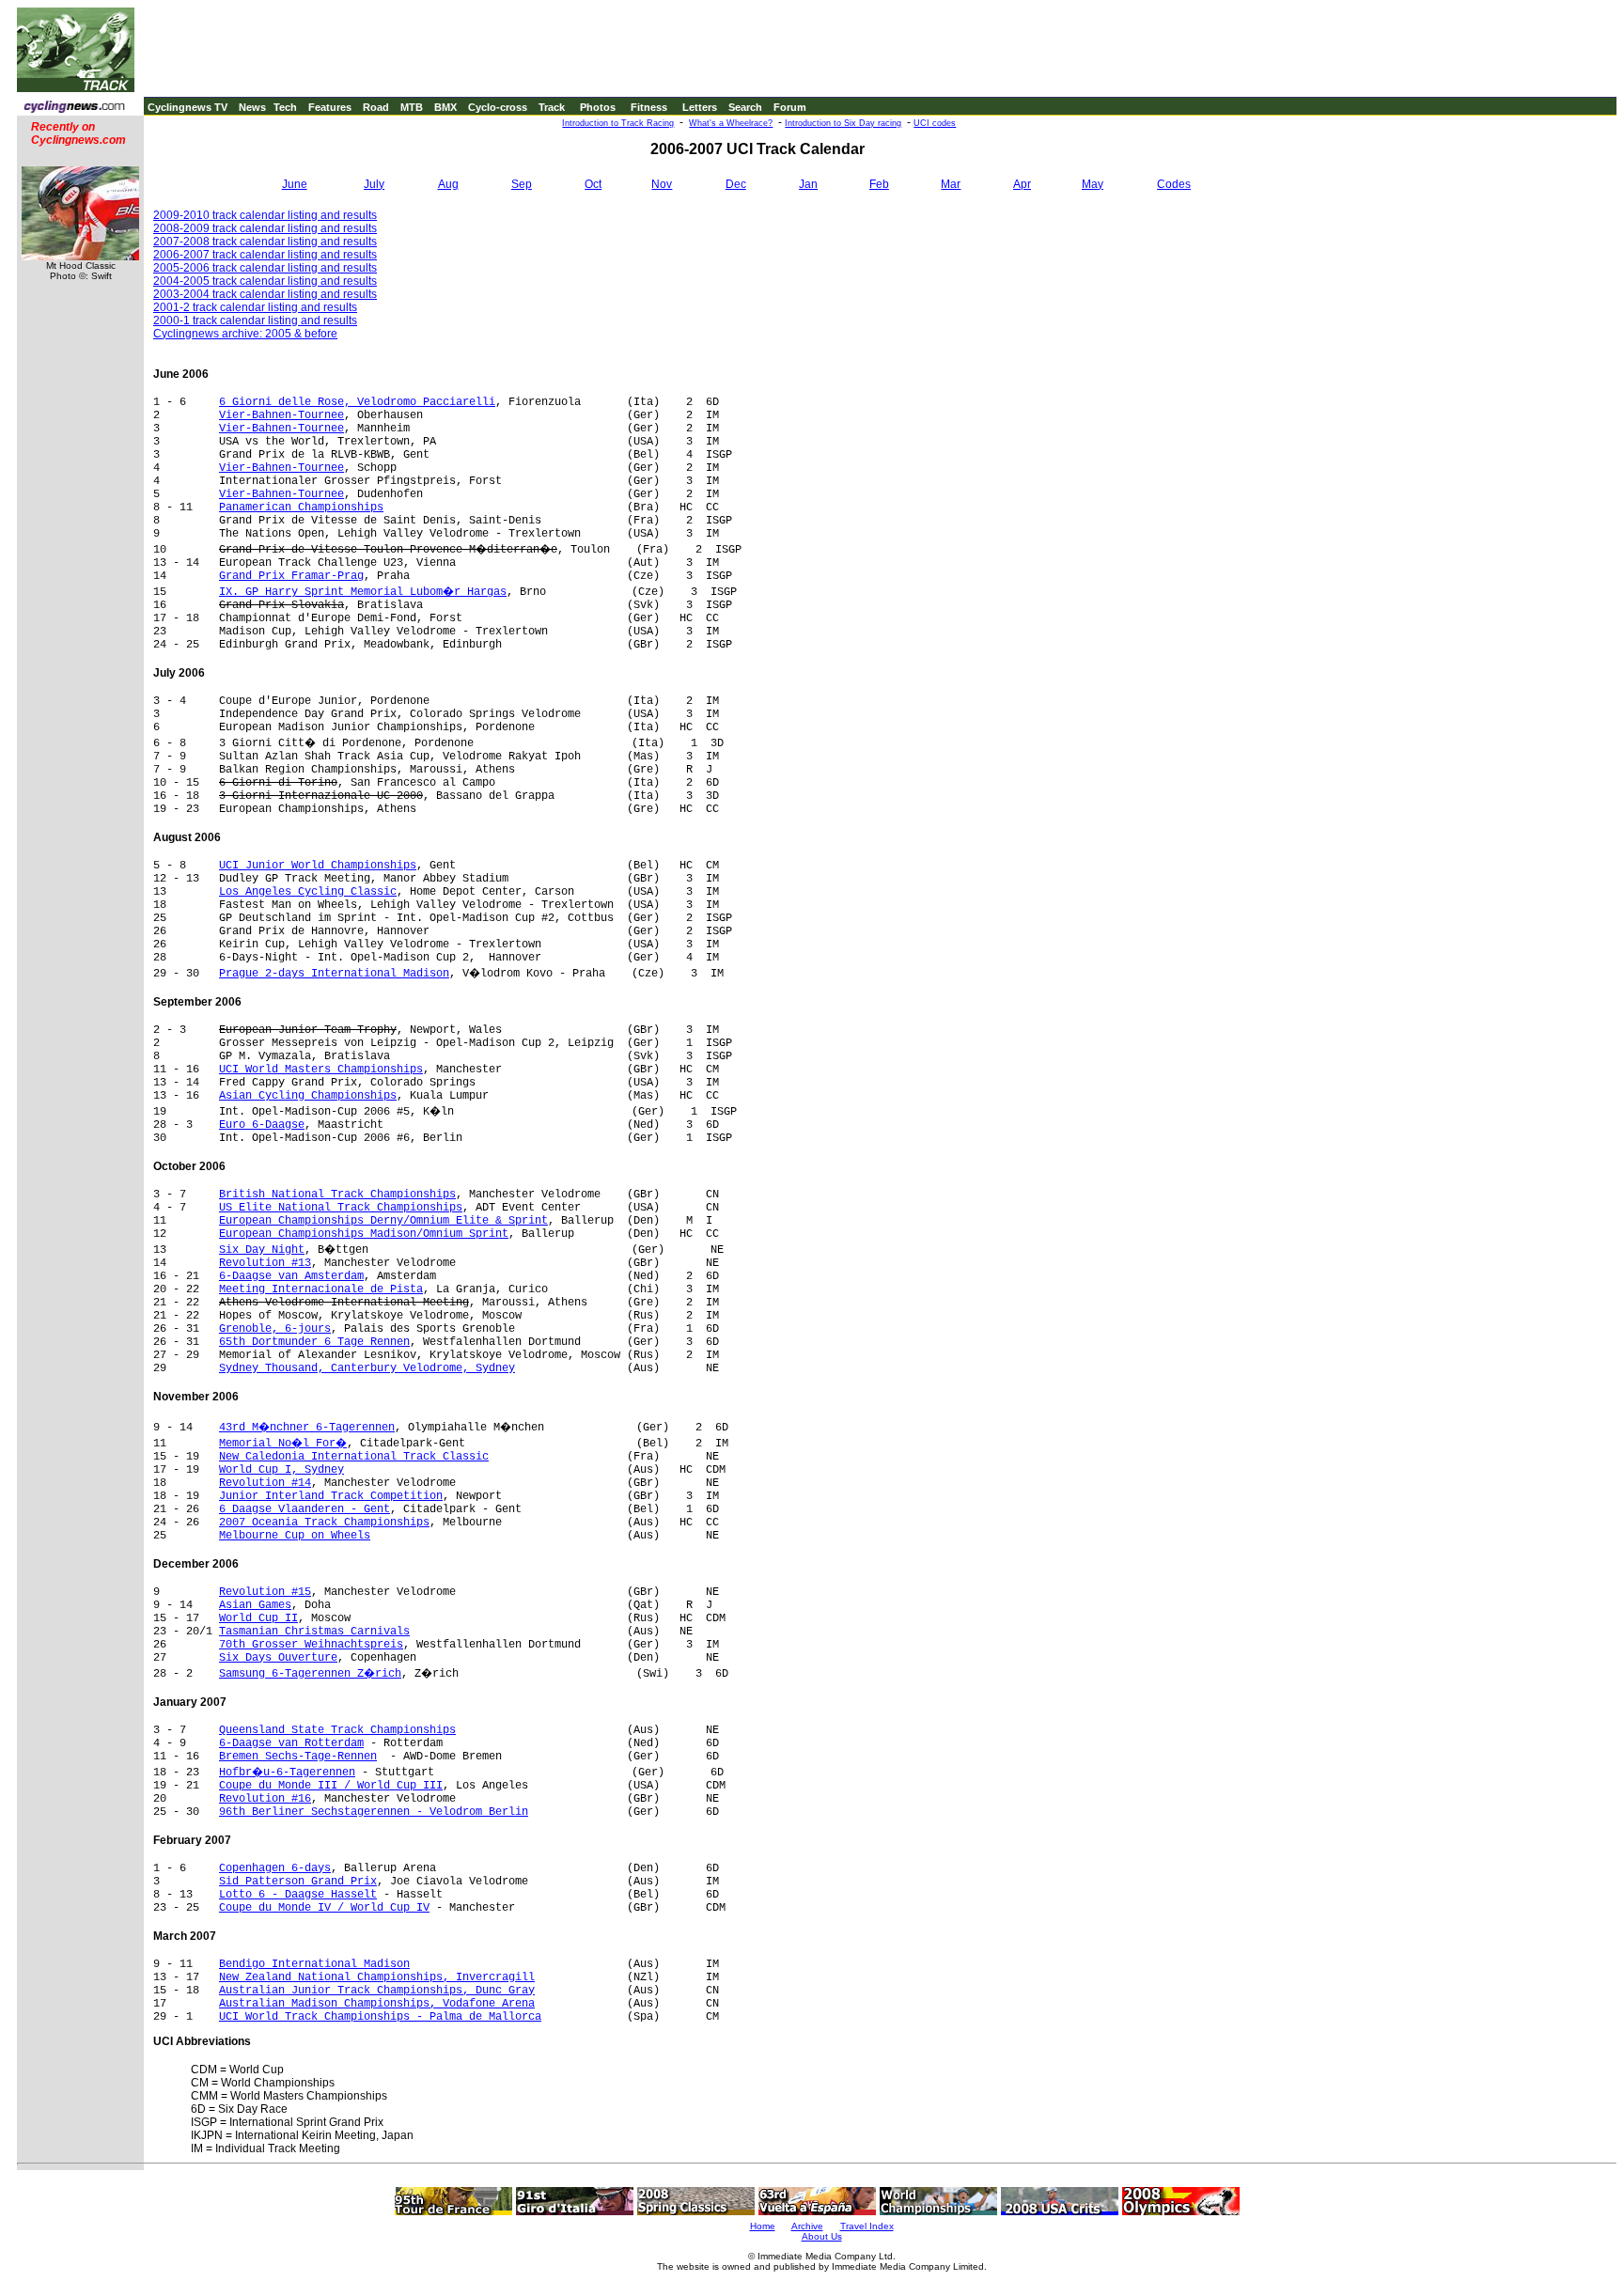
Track (552, 107)
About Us (822, 2236)
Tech (285, 107)
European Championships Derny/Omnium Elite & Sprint (383, 1221)
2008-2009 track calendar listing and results (265, 228)
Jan (808, 184)
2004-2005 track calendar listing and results (265, 281)
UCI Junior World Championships (318, 866)
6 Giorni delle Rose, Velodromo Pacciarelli (357, 402)
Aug (448, 184)
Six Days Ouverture (278, 1658)
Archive (807, 2226)
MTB (412, 107)
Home (763, 2226)
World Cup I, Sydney (281, 1470)
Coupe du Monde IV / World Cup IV (324, 1908)
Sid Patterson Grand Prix (298, 1882)
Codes (1174, 184)
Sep (522, 184)
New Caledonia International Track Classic (354, 1457)
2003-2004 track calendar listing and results (265, 294)
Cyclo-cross (498, 107)
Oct (593, 184)
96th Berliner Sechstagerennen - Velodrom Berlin (374, 1812)
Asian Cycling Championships (308, 1096)
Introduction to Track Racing (618, 123)
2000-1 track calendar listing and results (255, 320)
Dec (736, 184)
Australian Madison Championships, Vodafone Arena (377, 2004)
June (295, 184)
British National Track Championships (337, 1195)
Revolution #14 (265, 1483)
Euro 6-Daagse (262, 1125)
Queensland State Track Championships (337, 1730)
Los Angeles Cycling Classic (308, 892)
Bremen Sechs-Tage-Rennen (298, 1757)
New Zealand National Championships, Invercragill (377, 1977)
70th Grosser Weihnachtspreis (311, 1645)
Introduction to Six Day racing (843, 123)
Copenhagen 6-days (275, 1868)
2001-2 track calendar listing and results (255, 307)
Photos (598, 107)
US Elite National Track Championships (341, 1208)
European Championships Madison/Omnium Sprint (364, 1234)
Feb (879, 184)
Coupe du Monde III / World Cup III (331, 1786)
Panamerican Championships (301, 508)
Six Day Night (262, 1250)
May (1093, 184)
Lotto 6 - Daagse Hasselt (298, 1895)
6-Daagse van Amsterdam (291, 1276)
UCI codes (935, 123)
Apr (1022, 184)
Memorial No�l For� (283, 1444)
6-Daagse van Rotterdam (291, 1743)
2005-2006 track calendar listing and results (265, 268)
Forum (790, 107)
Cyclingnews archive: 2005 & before (245, 334)
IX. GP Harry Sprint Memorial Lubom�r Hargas (363, 592)
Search (745, 107)
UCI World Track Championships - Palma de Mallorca (380, 2017)
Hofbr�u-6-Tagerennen (287, 1773)
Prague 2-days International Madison (334, 974)
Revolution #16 (265, 1799)
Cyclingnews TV (187, 107)
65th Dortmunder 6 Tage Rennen (314, 1342)
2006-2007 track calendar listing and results (265, 255)
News (252, 107)
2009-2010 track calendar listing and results (265, 215)
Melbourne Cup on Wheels (295, 1536)
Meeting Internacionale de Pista (321, 1289)
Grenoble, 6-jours (275, 1329)
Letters (700, 107)
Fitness (649, 107)
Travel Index (867, 2226)
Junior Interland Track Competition (331, 1496)
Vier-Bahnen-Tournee (281, 415)
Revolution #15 (265, 1592)
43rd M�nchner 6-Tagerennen (307, 1428)
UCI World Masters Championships (321, 1070)
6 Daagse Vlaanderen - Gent (304, 1509)
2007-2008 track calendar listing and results (265, 242)
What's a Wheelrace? (731, 123)
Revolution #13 (265, 1263)
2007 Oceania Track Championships (324, 1523)
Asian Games (255, 1605)
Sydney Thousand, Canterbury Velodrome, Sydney (367, 1368)
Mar (951, 184)
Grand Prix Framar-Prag (291, 576)
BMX (445, 107)
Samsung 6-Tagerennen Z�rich (310, 1674)
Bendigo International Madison (314, 1964)
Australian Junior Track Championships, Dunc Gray (377, 1991)
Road (376, 107)
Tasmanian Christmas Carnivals (314, 1632)
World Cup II (258, 1618)
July (374, 184)
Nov (662, 184)
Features (330, 107)
